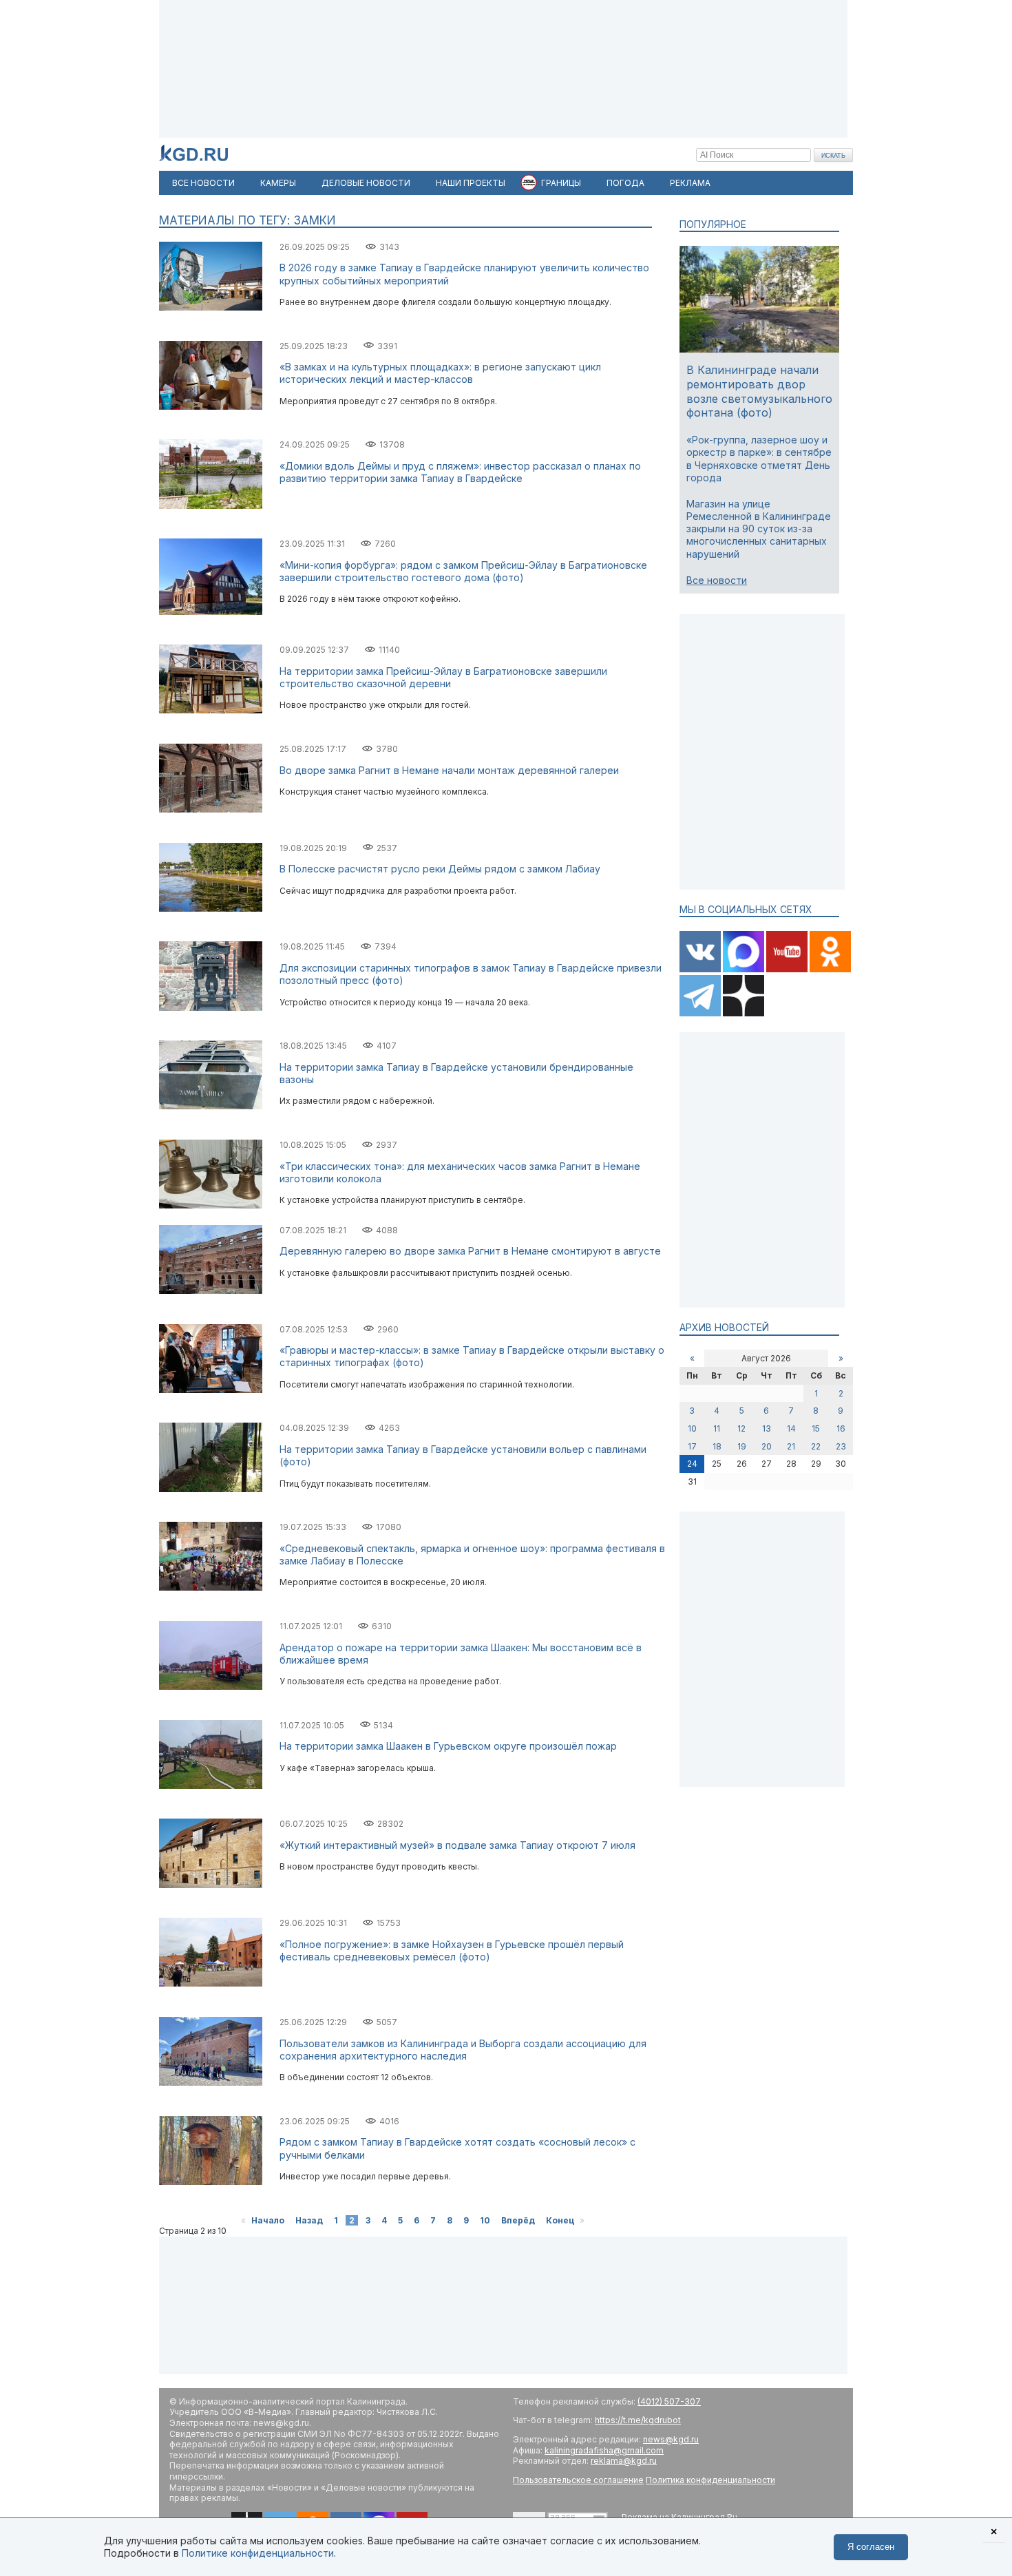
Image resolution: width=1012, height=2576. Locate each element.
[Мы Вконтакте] (701, 969)
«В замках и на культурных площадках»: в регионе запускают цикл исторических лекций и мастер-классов (440, 373)
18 (717, 1446)
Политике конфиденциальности (258, 2553)
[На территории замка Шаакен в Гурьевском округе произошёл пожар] (211, 1786)
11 (717, 1428)
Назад (309, 2220)
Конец (560, 2220)
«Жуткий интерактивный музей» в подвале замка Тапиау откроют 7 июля (457, 1845)
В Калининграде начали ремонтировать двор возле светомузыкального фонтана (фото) (759, 391)
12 (741, 1428)
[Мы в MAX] (745, 969)
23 (841, 1446)
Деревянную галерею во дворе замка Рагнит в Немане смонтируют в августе (470, 1251)
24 (692, 1464)
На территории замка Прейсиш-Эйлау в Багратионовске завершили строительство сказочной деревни (443, 677)
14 (791, 1428)
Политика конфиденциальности (710, 2480)
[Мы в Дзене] (744, 1013)
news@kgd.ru (671, 2439)
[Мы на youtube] (788, 969)
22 (816, 1446)
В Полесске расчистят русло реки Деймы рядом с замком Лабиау (440, 869)
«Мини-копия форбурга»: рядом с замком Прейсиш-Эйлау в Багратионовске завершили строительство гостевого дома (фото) (463, 571)
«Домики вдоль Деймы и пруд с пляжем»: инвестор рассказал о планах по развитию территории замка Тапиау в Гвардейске (460, 472)
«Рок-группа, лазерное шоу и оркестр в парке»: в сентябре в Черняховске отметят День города (759, 459)
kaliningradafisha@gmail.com (604, 2450)
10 (485, 2220)
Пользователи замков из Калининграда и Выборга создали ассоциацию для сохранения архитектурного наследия (463, 2050)
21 (791, 1446)
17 (692, 1446)
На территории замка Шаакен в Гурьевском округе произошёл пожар (448, 1746)
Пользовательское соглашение (578, 2480)
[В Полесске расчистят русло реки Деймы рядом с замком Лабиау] (211, 909)
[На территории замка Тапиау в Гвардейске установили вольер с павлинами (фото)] (211, 1489)
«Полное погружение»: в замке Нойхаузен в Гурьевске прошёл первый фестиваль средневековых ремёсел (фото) (452, 1950)
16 (841, 1428)
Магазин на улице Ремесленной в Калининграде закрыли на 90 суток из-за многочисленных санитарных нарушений (759, 529)
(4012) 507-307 (669, 2401)
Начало (268, 2220)
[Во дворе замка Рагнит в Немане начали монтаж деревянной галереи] (211, 809)
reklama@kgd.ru (624, 2461)
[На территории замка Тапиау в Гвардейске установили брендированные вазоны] (211, 1106)
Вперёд (518, 2220)
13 (767, 1428)
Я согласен (871, 2547)
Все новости (717, 580)
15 (816, 1428)
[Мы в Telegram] (701, 1013)
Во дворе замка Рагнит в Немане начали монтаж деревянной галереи (449, 770)
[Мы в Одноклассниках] (830, 969)
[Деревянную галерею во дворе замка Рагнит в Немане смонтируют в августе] (211, 1291)
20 (767, 1446)
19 (742, 1446)
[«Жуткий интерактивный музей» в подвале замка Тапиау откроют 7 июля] (211, 1885)
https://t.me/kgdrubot (638, 2420)
